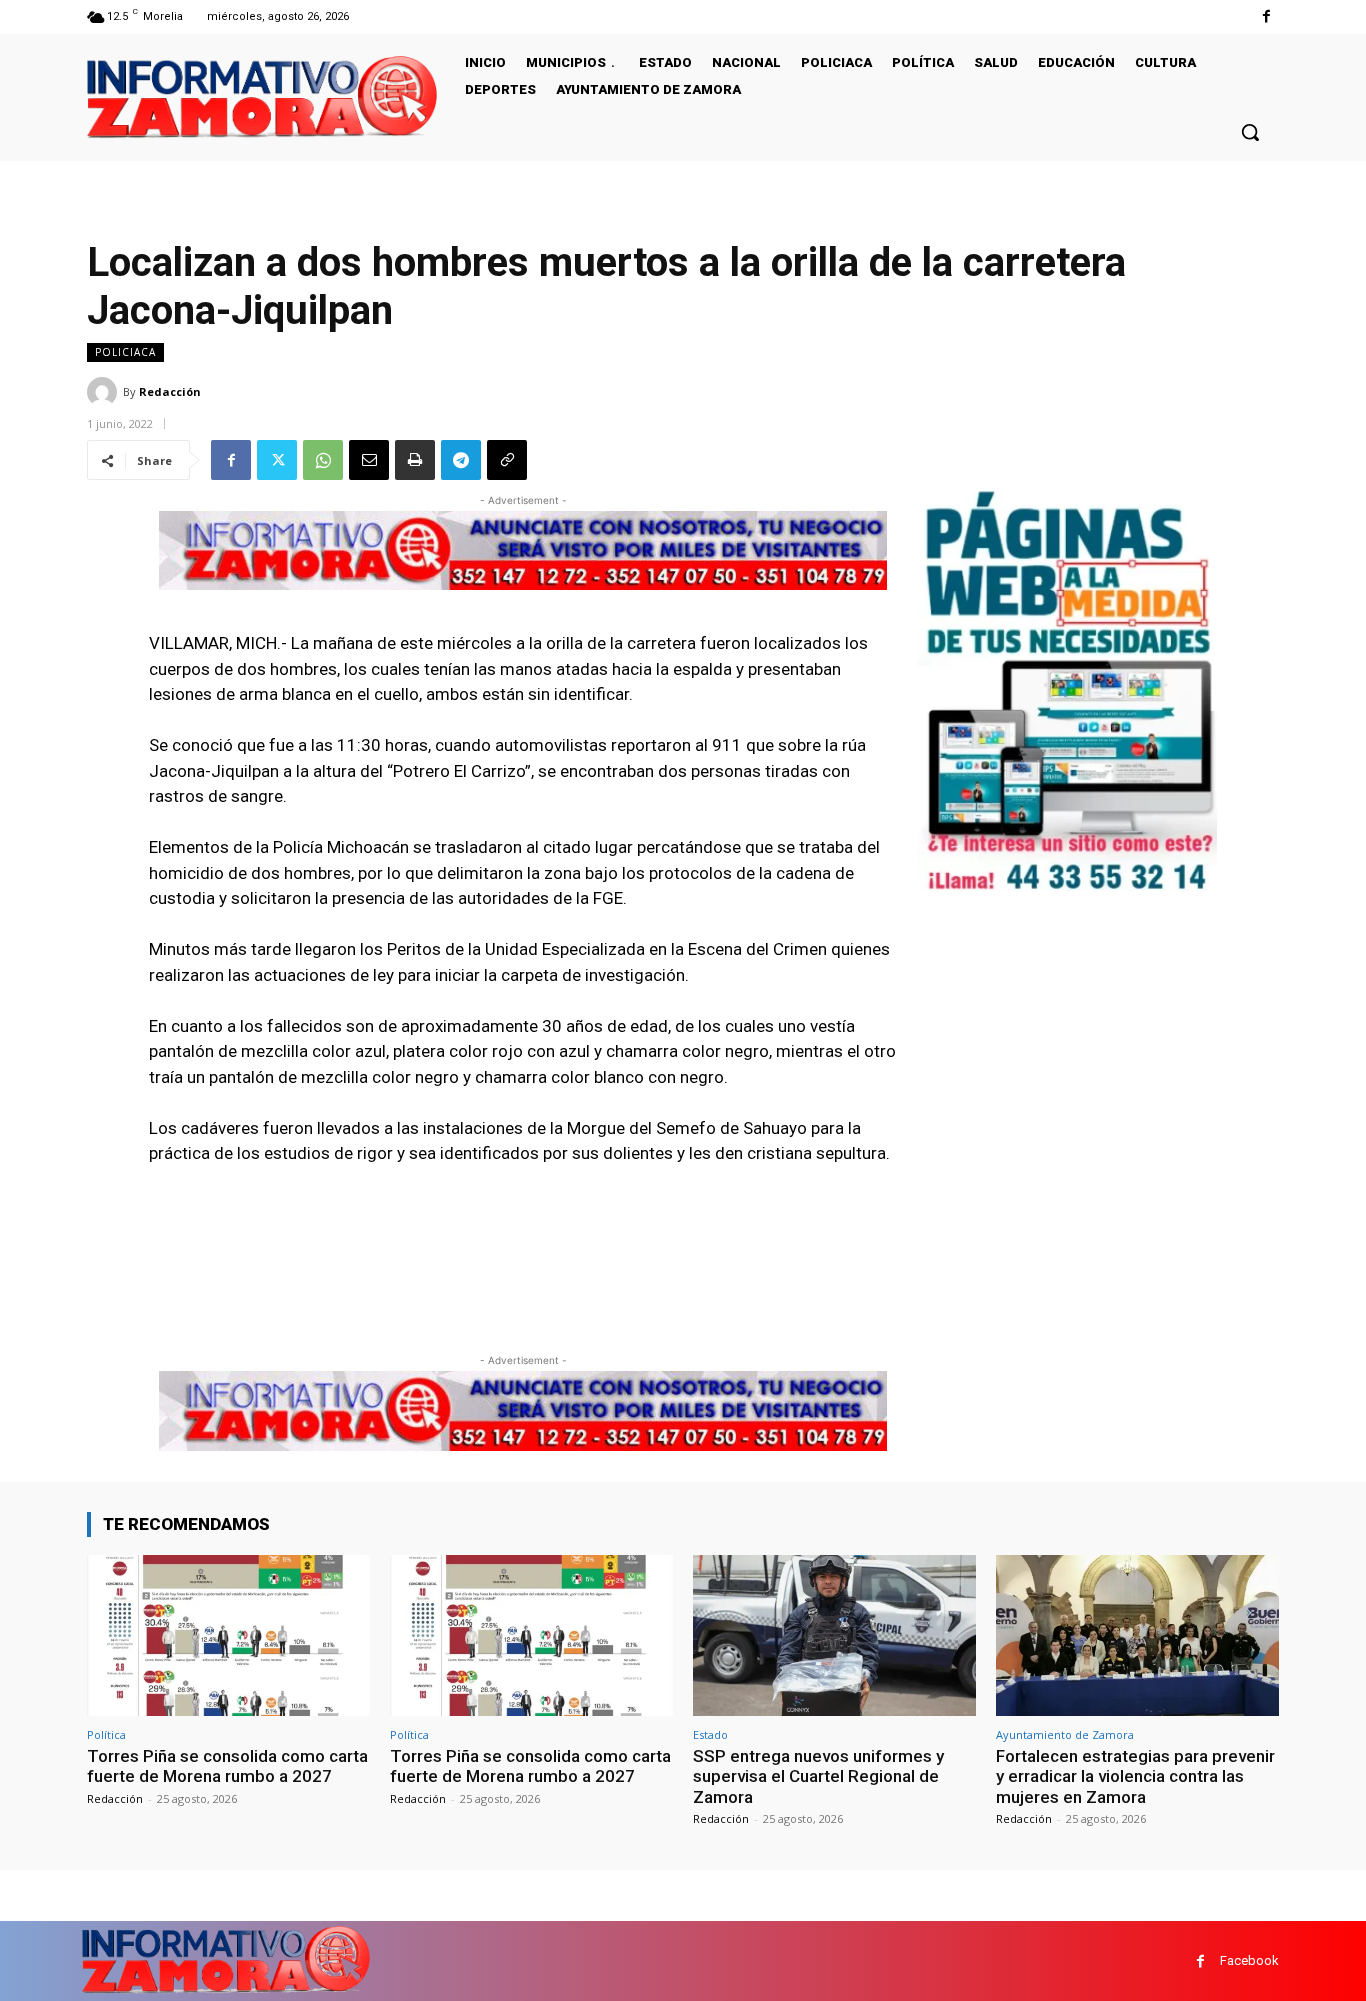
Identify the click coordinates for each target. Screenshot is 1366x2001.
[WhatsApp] (323, 460)
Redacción (170, 391)
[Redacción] (105, 392)
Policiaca (125, 352)
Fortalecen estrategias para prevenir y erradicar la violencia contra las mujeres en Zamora (1135, 1776)
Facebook (1249, 1960)
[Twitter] (277, 460)
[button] (1250, 132)
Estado (710, 1734)
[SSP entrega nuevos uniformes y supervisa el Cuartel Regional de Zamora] (834, 1635)
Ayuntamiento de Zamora (1065, 1734)
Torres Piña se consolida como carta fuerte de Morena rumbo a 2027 (227, 1766)
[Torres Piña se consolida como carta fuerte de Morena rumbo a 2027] (228, 1635)
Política (106, 1734)
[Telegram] (461, 460)
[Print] (415, 460)
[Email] (369, 460)
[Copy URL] (507, 460)
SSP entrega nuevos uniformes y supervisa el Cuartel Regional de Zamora (818, 1776)
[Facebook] (1266, 16)
